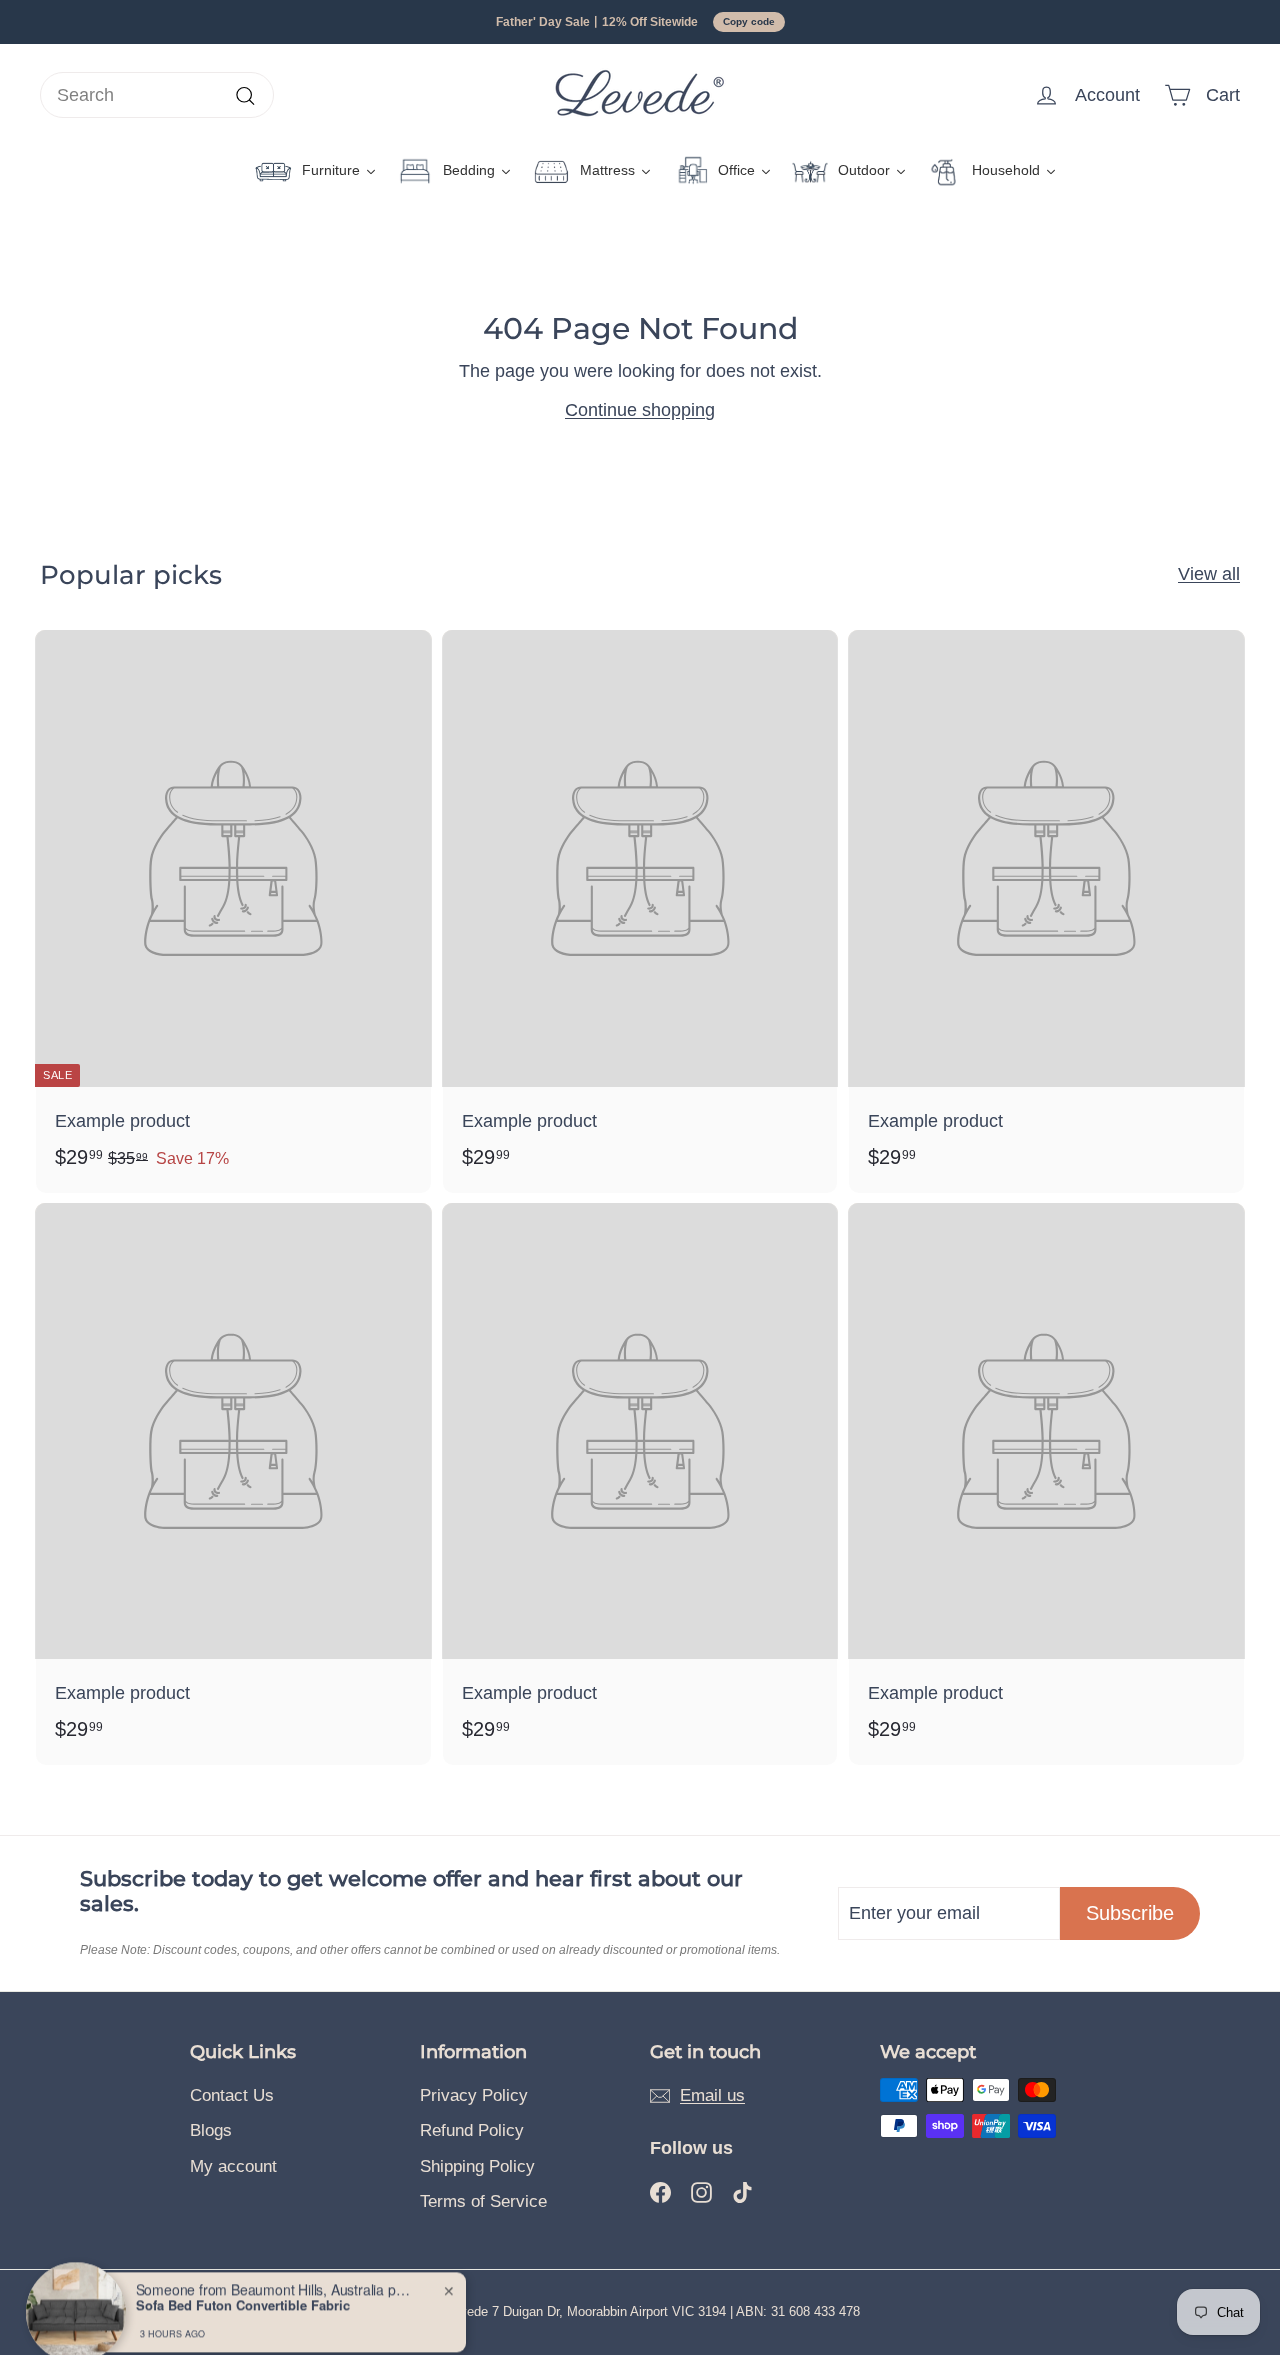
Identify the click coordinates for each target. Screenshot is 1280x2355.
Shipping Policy (477, 2166)
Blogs (211, 2130)
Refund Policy (472, 2130)
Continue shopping (640, 410)
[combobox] (157, 95)
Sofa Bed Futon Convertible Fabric (243, 2280)
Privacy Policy (474, 2095)
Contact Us (232, 2095)
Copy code (749, 21)
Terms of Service (483, 2201)
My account (233, 2166)
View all (1209, 574)
